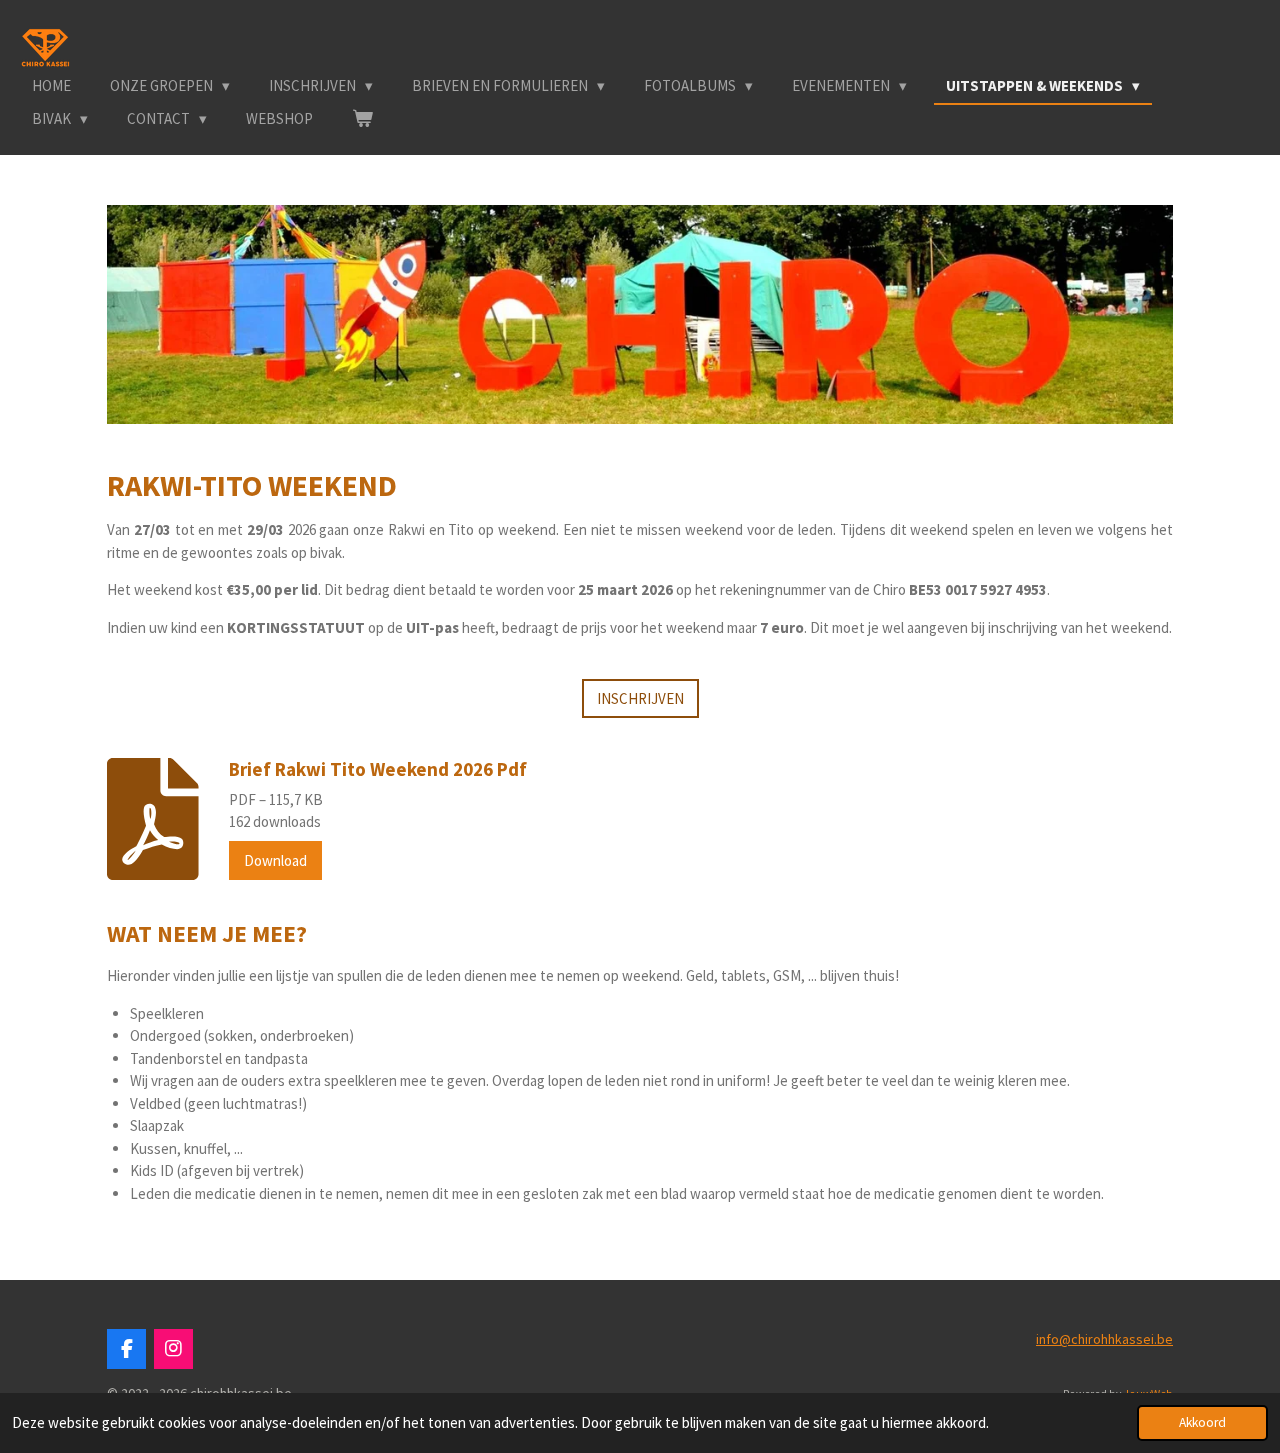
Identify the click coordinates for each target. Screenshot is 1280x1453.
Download (275, 860)
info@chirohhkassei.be (1104, 1339)
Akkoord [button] (1202, 1422)
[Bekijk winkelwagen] (362, 119)
